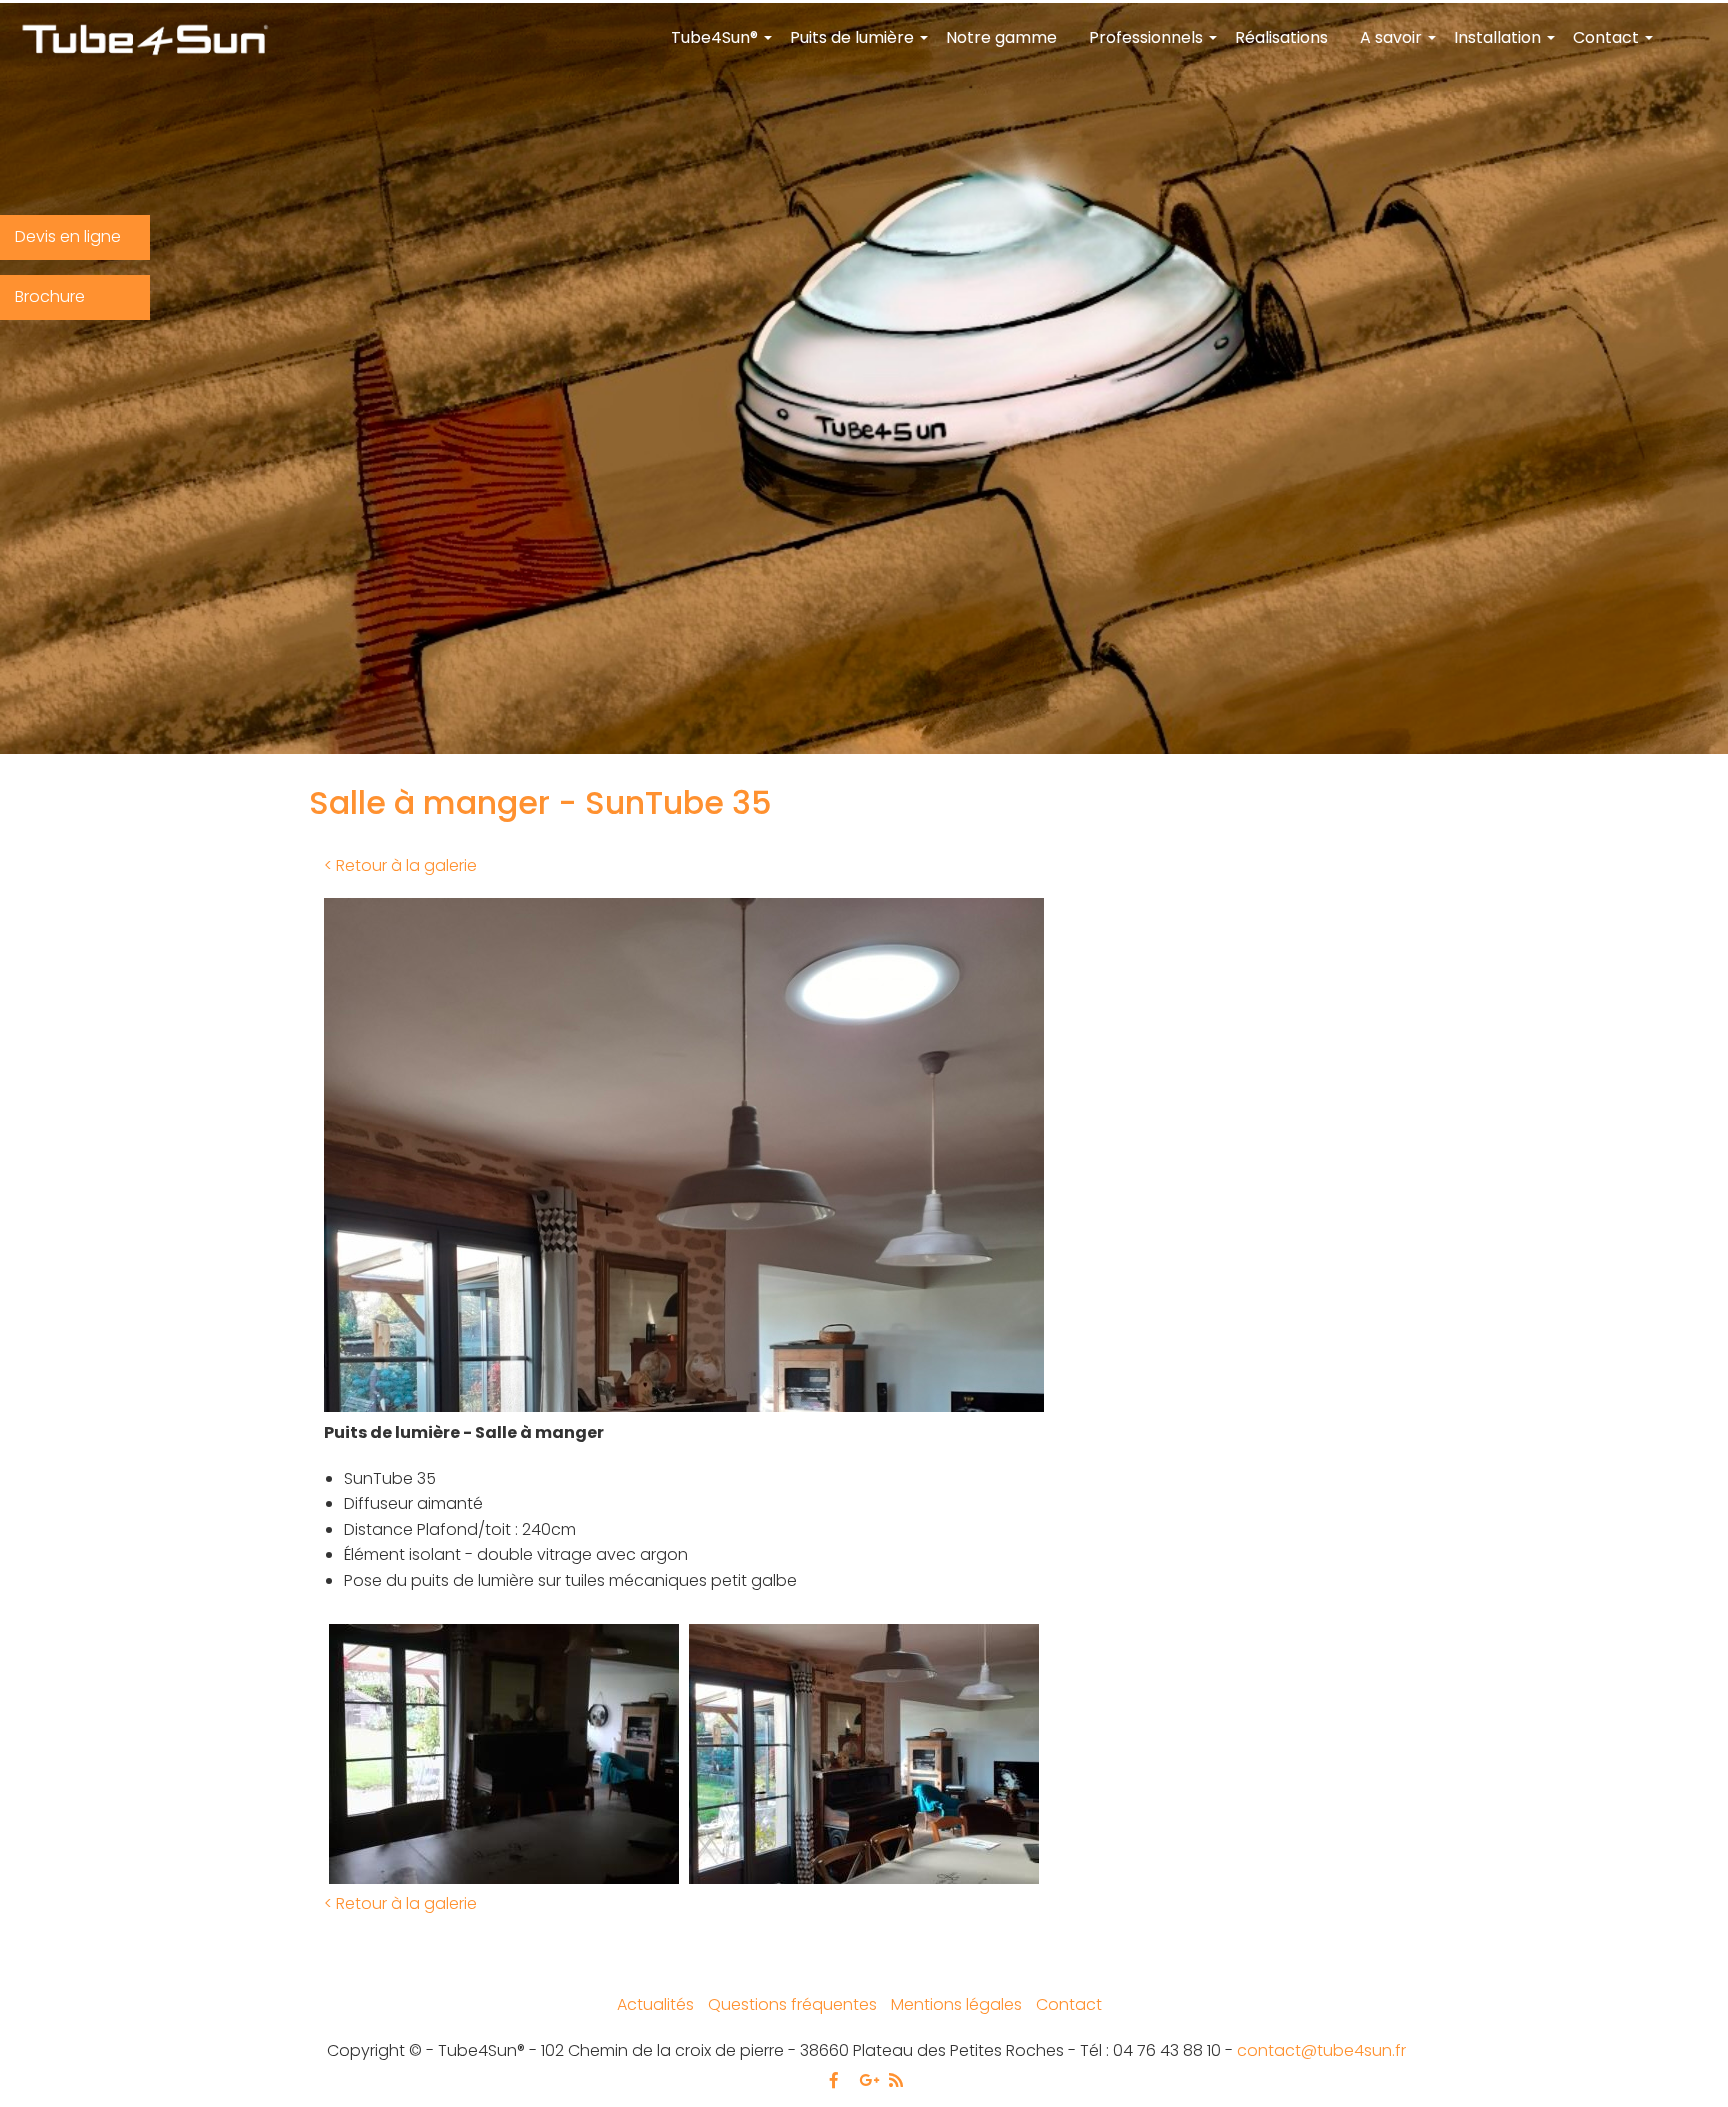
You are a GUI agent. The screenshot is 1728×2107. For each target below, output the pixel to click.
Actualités (655, 2004)
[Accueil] (144, 41)
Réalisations (1281, 37)
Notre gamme (1001, 37)
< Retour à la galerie (400, 865)
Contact (1614, 46)
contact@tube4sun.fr (1321, 2050)
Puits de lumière (860, 46)
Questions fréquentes (792, 2004)
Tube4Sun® (722, 46)
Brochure (50, 296)
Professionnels (1154, 46)
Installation (1505, 46)
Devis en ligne (68, 236)
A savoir (1399, 46)
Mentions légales (956, 2004)
